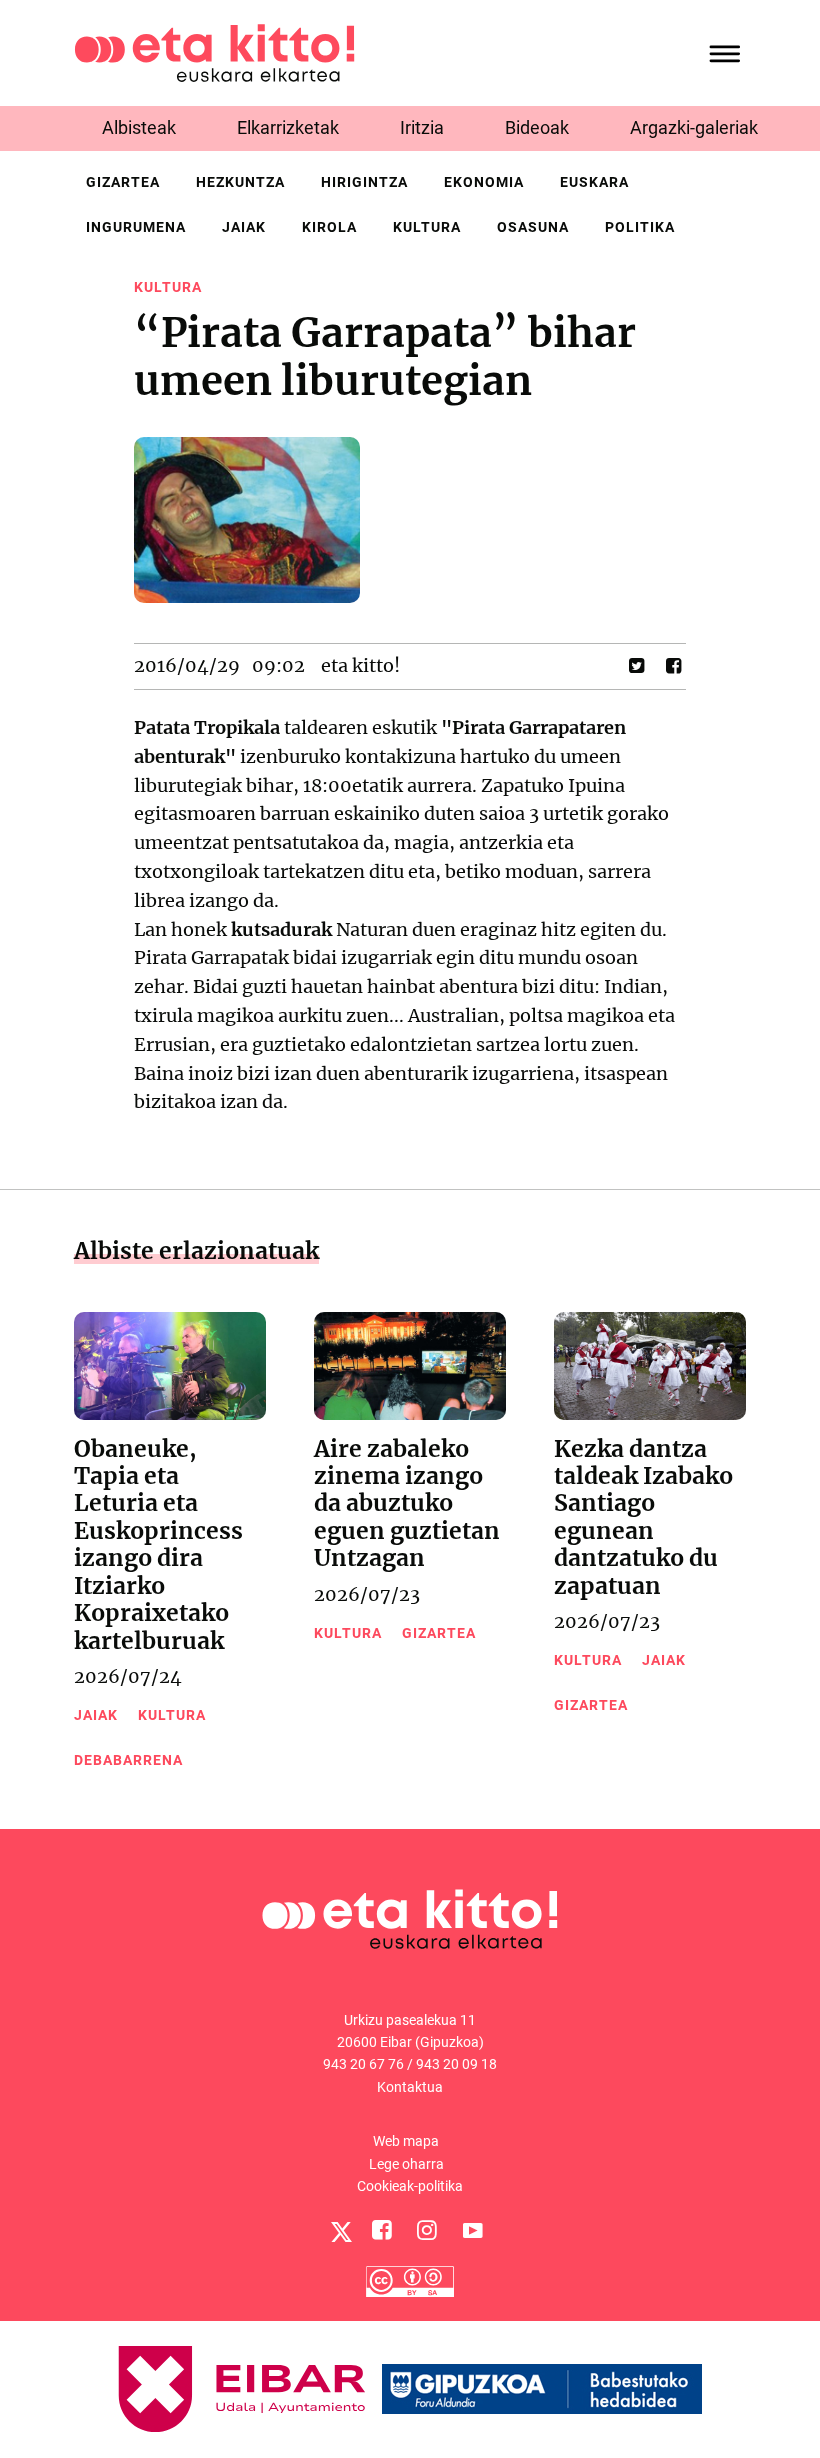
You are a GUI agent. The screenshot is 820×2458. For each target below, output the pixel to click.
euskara (594, 182)
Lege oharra (406, 2164)
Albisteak (139, 127)
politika (640, 227)
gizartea (123, 182)
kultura (427, 227)
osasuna (533, 227)
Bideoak (537, 127)
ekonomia (484, 182)
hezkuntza (240, 182)
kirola (329, 227)
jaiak (244, 227)
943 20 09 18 (456, 2064)
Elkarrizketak (288, 127)
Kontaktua (410, 2087)
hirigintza (364, 182)
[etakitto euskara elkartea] (214, 51)
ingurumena (136, 227)
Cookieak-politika (410, 2186)
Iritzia (422, 127)
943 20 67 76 (363, 2064)
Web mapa (406, 2141)
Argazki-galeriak (694, 127)
